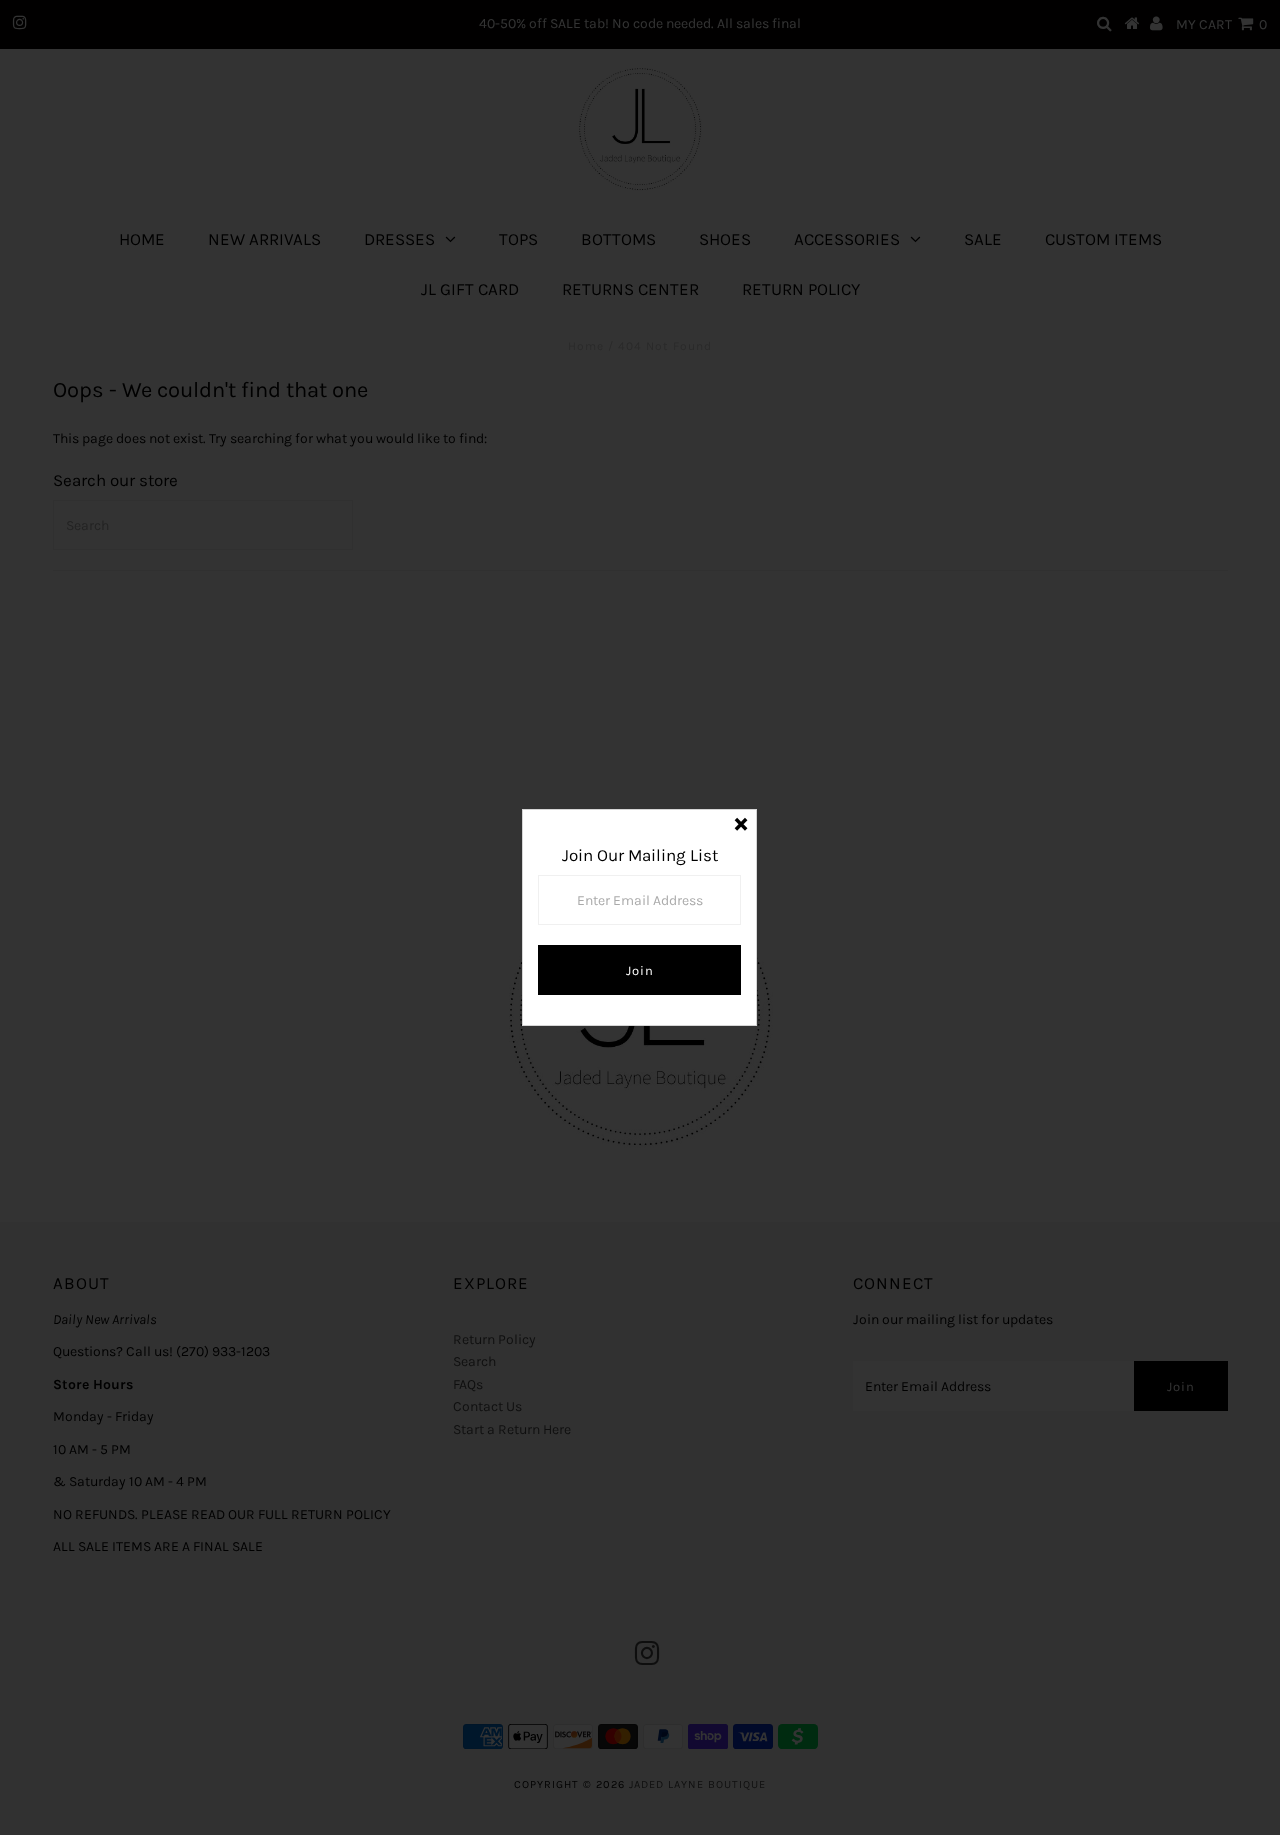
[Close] (741, 825)
